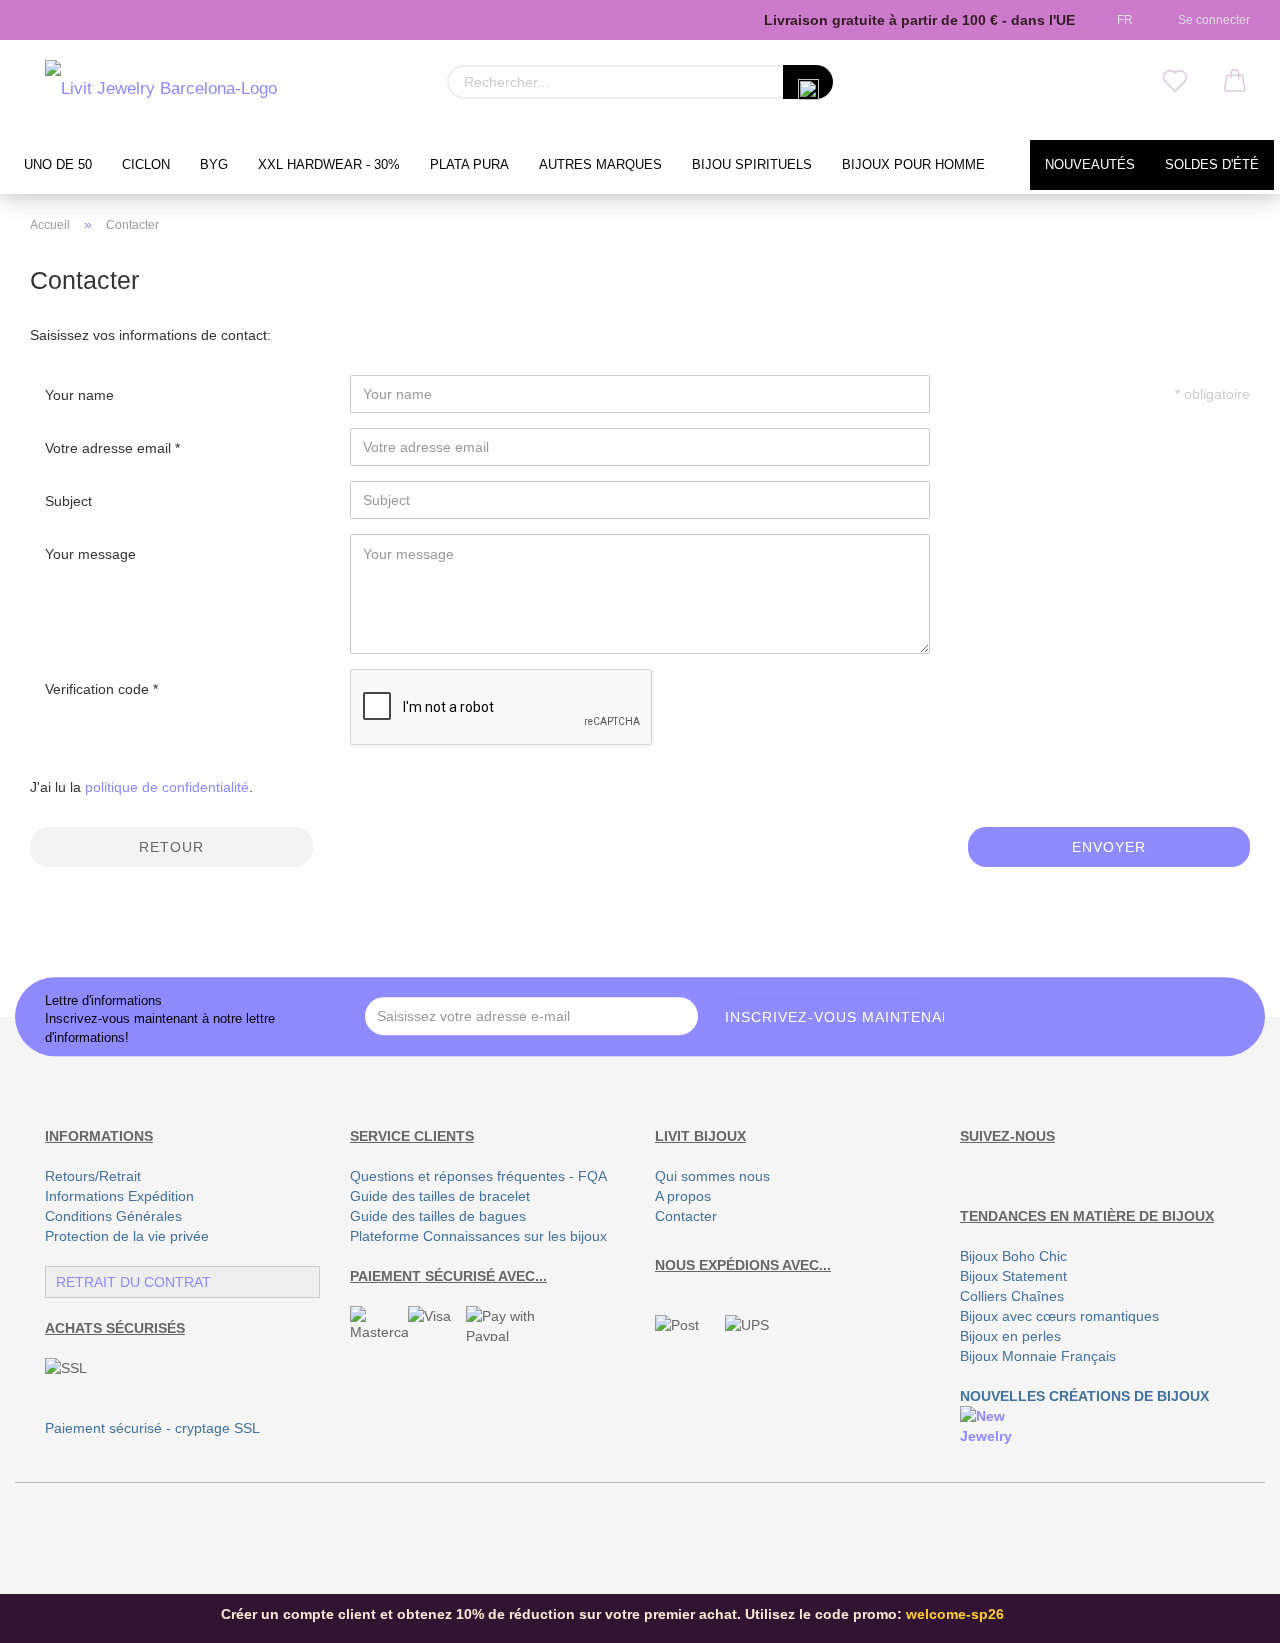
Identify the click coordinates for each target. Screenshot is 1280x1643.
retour (171, 847)
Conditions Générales (113, 1216)
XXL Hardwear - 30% (329, 165)
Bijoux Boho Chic (1013, 1256)
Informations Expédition (119, 1196)
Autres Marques (600, 165)
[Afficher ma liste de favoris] (1175, 82)
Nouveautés (1090, 165)
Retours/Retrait (93, 1176)
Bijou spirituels (752, 165)
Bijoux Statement (1013, 1276)
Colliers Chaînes (1012, 1296)
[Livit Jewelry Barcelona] (161, 90)
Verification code (99, 689)
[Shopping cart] (1235, 82)
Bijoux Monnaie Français (1038, 1356)
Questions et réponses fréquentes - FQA (478, 1176)
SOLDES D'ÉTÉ (1212, 165)
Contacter (686, 1216)
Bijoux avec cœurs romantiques (1059, 1316)
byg (214, 165)
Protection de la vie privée (127, 1236)
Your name (79, 395)
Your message (90, 554)
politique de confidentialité (167, 787)
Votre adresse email (110, 448)
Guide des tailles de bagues (438, 1216)
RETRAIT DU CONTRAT (133, 1282)
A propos (683, 1196)
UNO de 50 (58, 165)
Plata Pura (469, 165)
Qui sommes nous (712, 1176)
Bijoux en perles (1010, 1336)
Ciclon (146, 165)
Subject (68, 501)
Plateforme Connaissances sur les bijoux (478, 1236)
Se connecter (1211, 20)
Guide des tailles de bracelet (440, 1196)
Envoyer (1109, 847)
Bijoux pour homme (913, 165)
